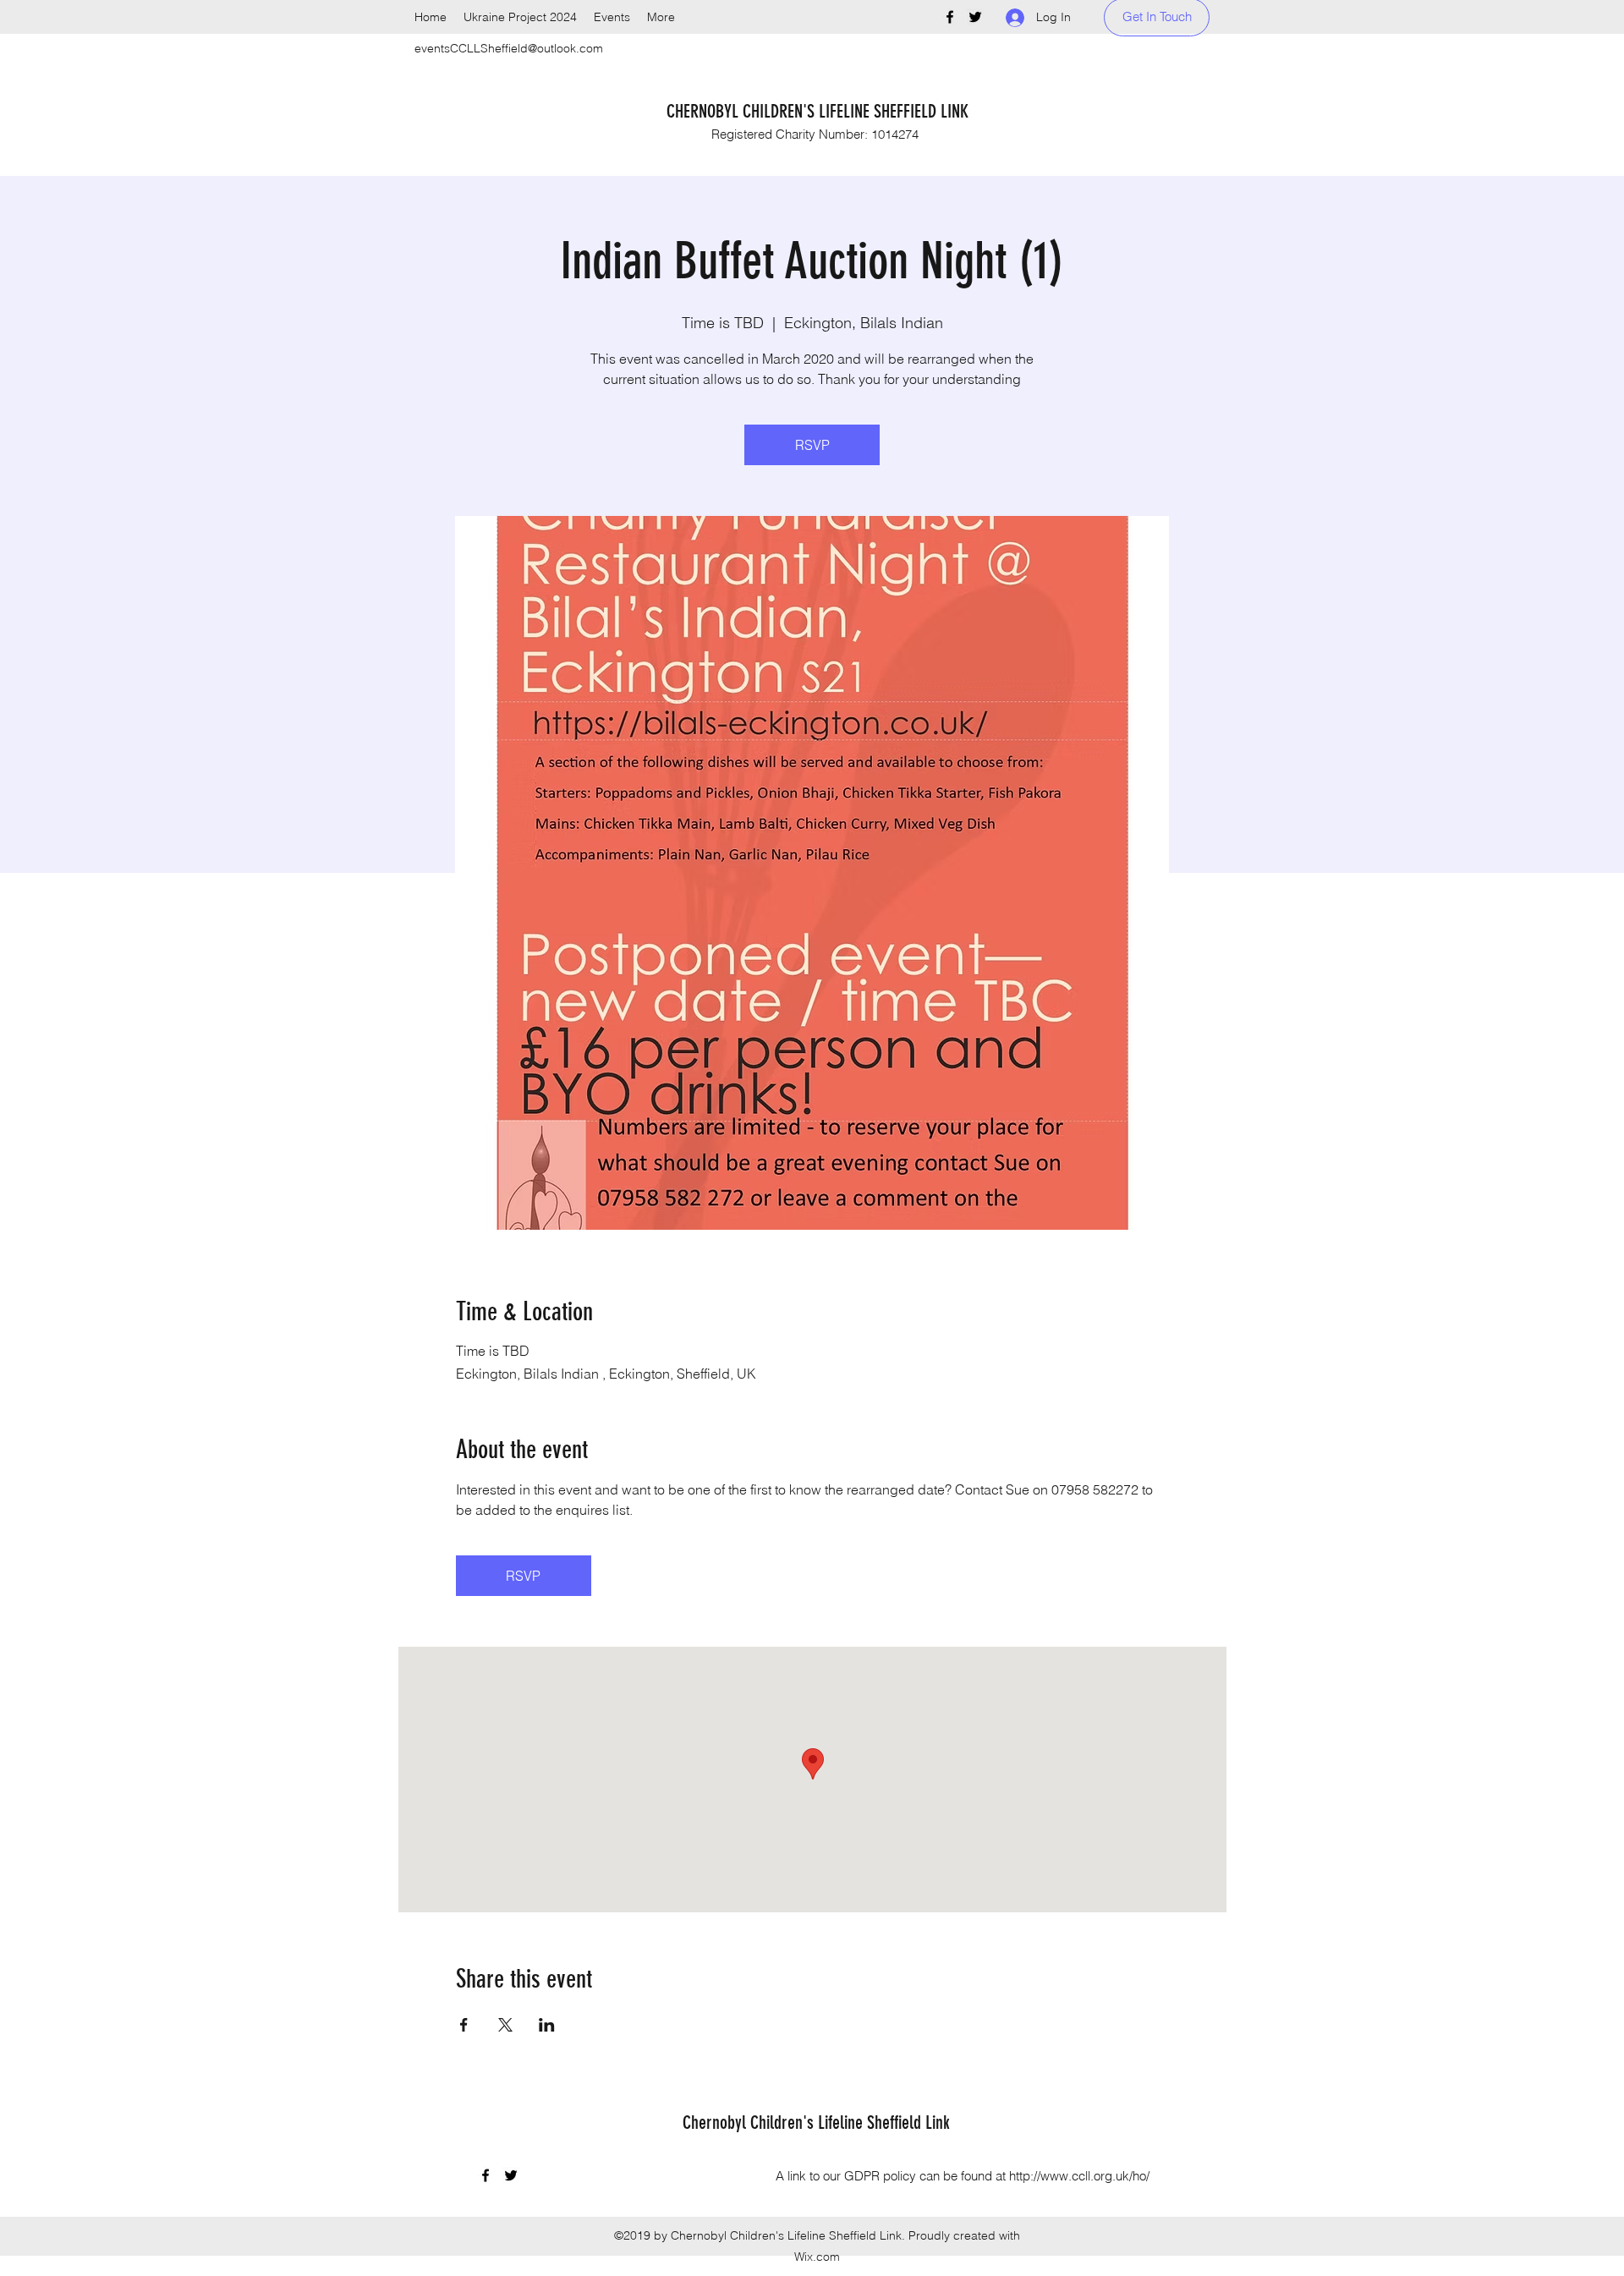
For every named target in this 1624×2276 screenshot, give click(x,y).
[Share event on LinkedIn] (547, 2025)
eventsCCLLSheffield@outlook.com (509, 48)
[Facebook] (950, 17)
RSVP (812, 445)
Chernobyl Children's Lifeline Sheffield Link (816, 2122)
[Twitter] (975, 17)
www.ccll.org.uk (1085, 2176)
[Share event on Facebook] (464, 2025)
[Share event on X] (505, 2025)
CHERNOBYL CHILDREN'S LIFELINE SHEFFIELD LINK (817, 111)
